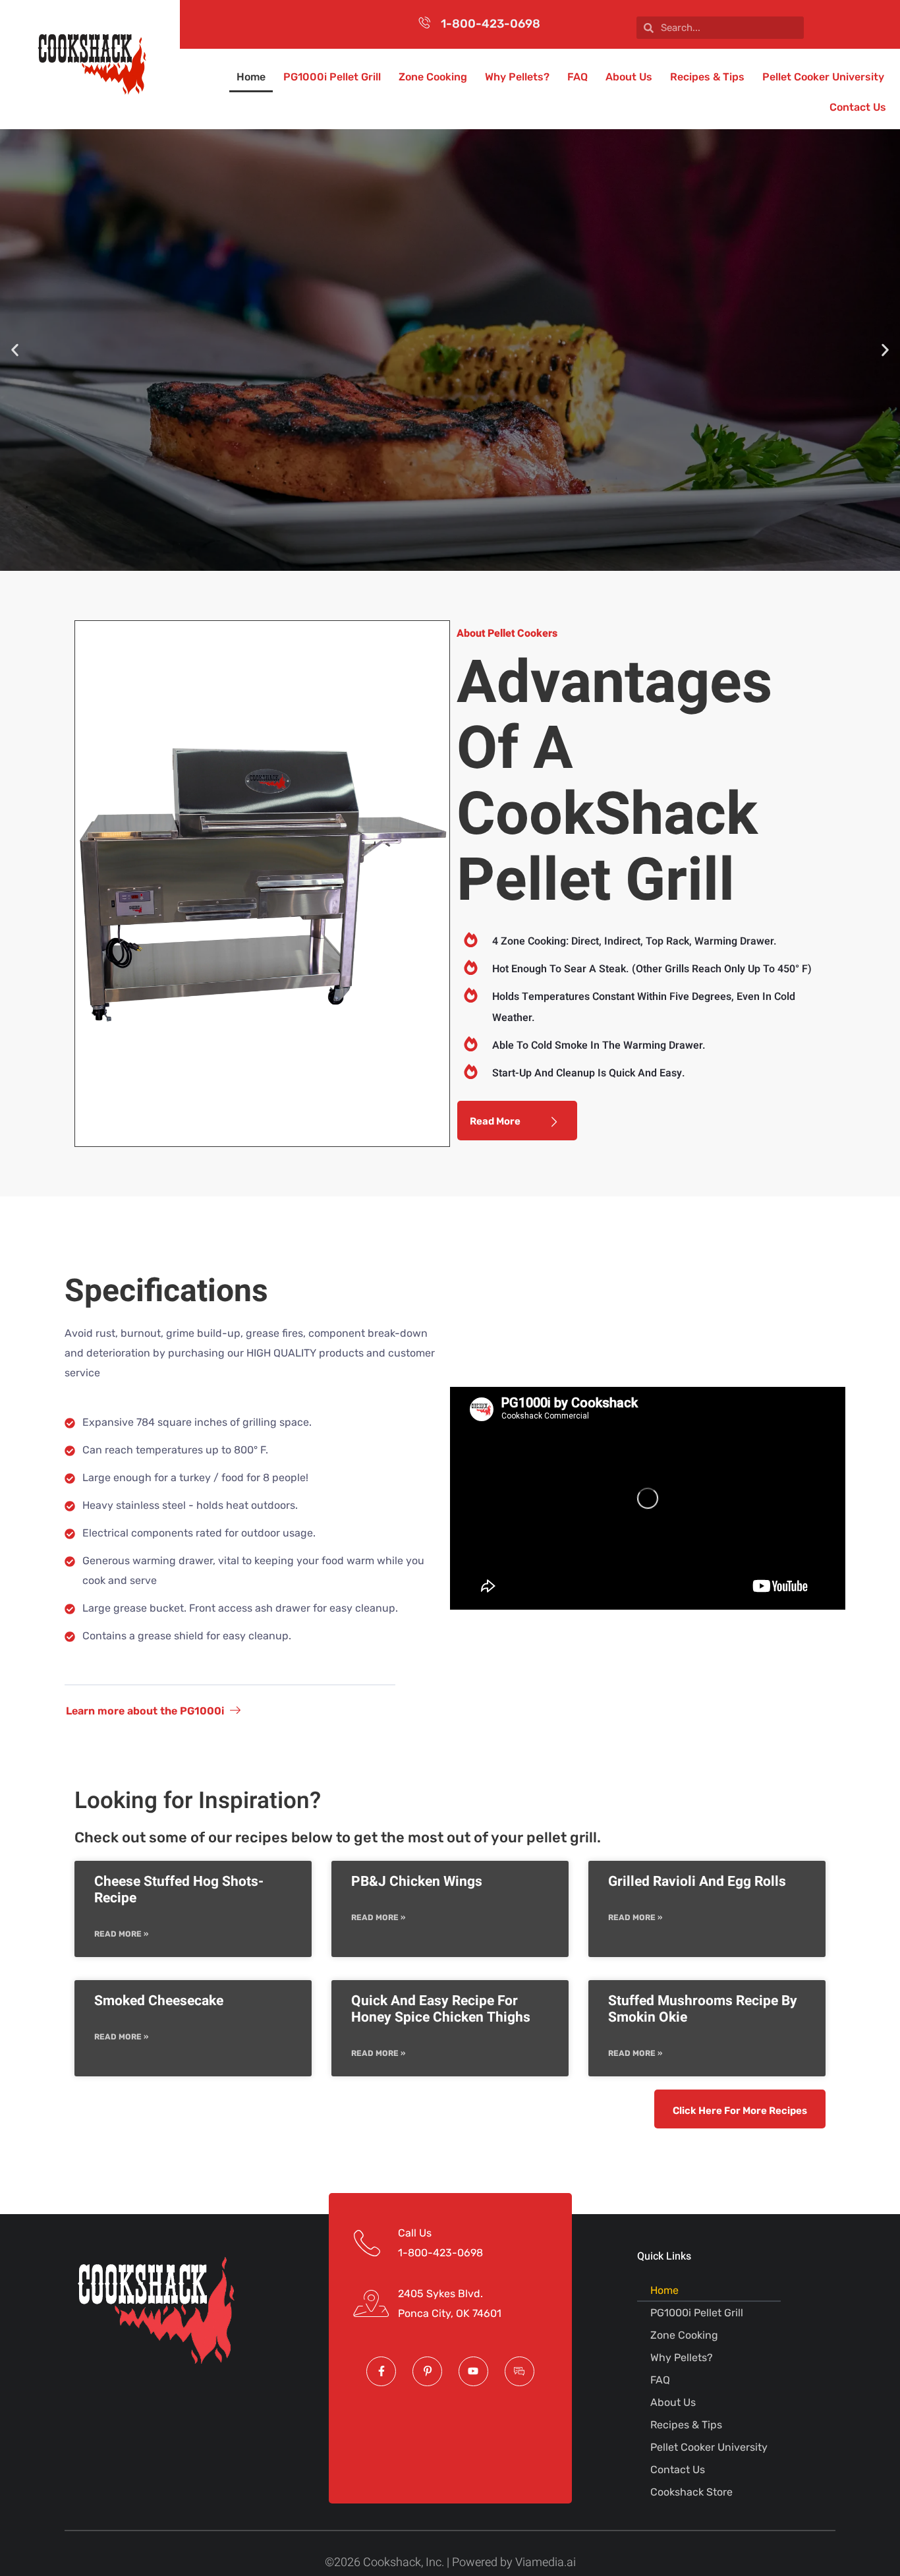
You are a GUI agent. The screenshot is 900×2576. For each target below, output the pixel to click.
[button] (15, 350)
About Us (629, 77)
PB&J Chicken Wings (417, 1882)
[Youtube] (473, 2371)
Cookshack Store (691, 2492)
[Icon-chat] (520, 2371)
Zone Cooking (433, 77)
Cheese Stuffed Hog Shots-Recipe (179, 1890)
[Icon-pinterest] (427, 2371)
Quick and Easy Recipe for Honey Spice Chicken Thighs (441, 2009)
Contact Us (858, 107)
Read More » (121, 1934)
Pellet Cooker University (823, 77)
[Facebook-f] (381, 2371)
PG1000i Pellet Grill (332, 77)
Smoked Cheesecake (159, 2001)
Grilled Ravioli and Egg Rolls (697, 1882)
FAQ (577, 77)
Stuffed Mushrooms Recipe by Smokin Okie (703, 2009)
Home (251, 77)
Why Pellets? (517, 77)
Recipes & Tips (707, 77)
